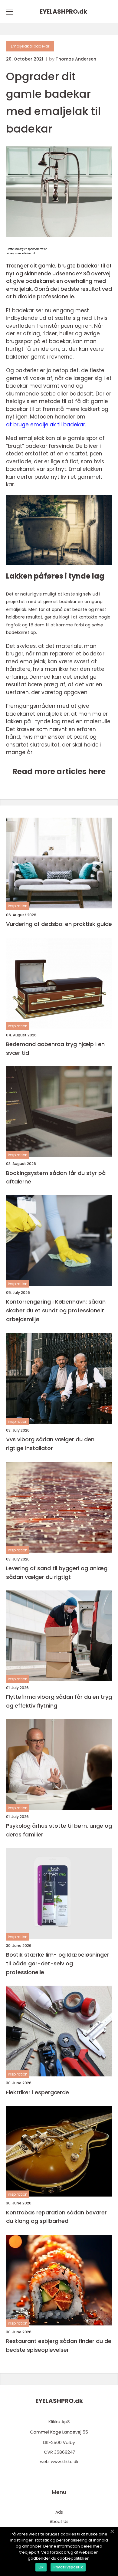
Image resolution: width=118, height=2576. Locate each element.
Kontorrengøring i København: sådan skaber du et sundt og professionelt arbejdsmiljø (56, 1310)
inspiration (18, 906)
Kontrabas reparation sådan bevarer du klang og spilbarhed (56, 2217)
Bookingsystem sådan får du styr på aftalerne (56, 1177)
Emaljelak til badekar (30, 46)
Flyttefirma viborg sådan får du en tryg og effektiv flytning (59, 1701)
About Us (59, 2522)
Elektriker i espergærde (38, 2092)
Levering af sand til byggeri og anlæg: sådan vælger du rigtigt (57, 1573)
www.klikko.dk (65, 2462)
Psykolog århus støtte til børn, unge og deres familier (59, 1830)
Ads (59, 2512)
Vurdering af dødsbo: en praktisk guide (59, 924)
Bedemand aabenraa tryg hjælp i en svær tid (55, 1048)
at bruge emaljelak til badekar (46, 425)
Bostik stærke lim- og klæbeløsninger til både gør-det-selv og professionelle (58, 1963)
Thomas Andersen (76, 59)
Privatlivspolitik (68, 2567)
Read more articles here (59, 771)
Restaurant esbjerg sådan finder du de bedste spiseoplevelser (59, 2345)
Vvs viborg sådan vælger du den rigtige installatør (50, 1444)
